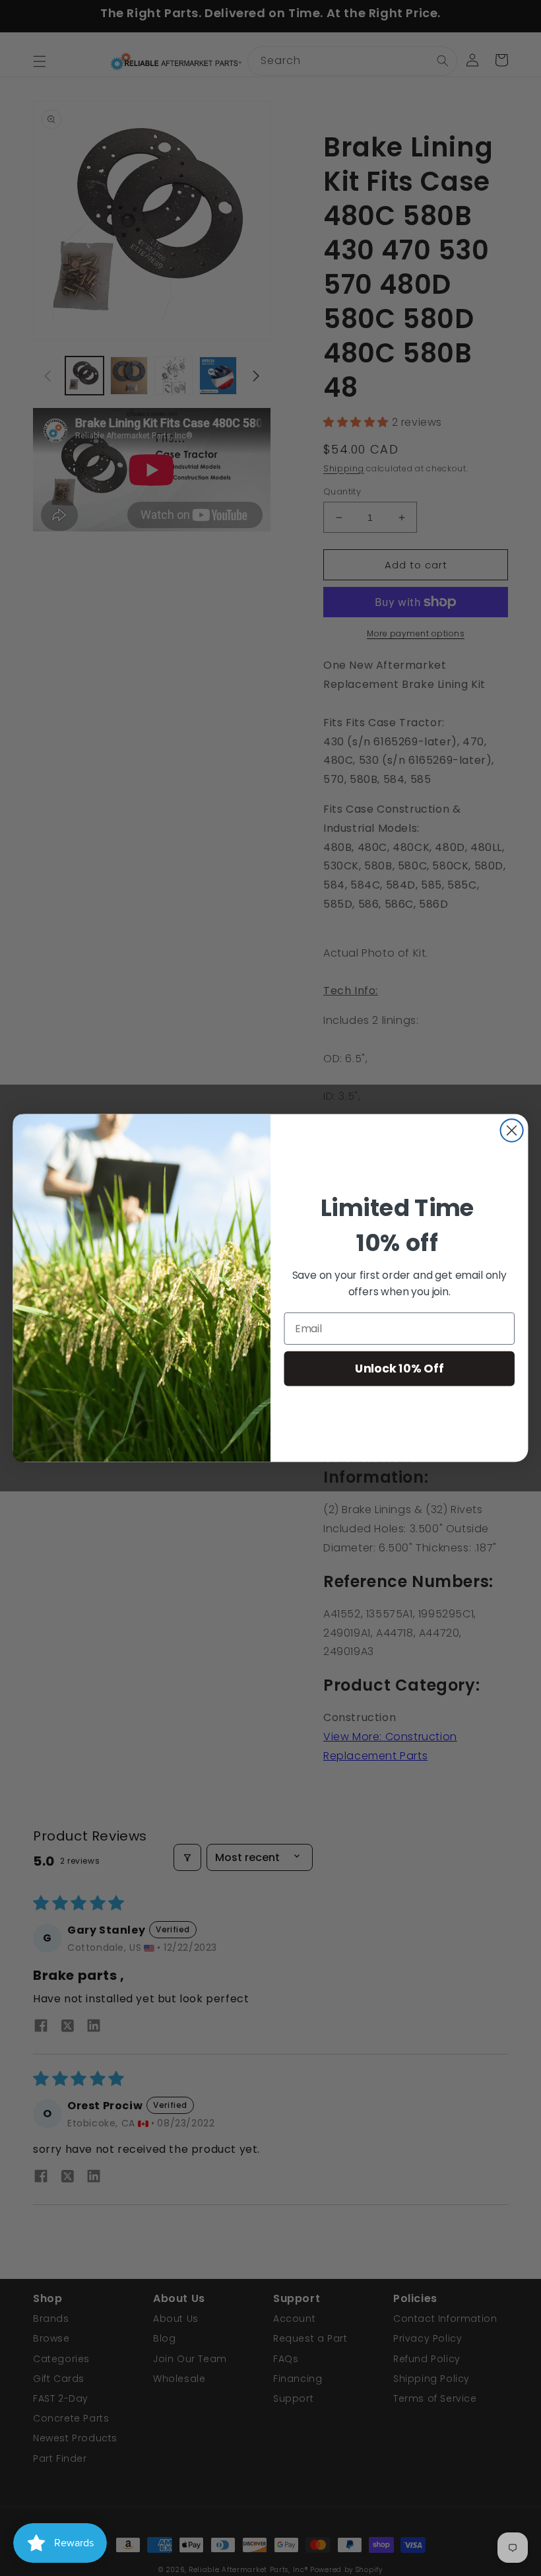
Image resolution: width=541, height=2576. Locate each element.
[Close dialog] (512, 1130)
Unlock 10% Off (399, 1368)
